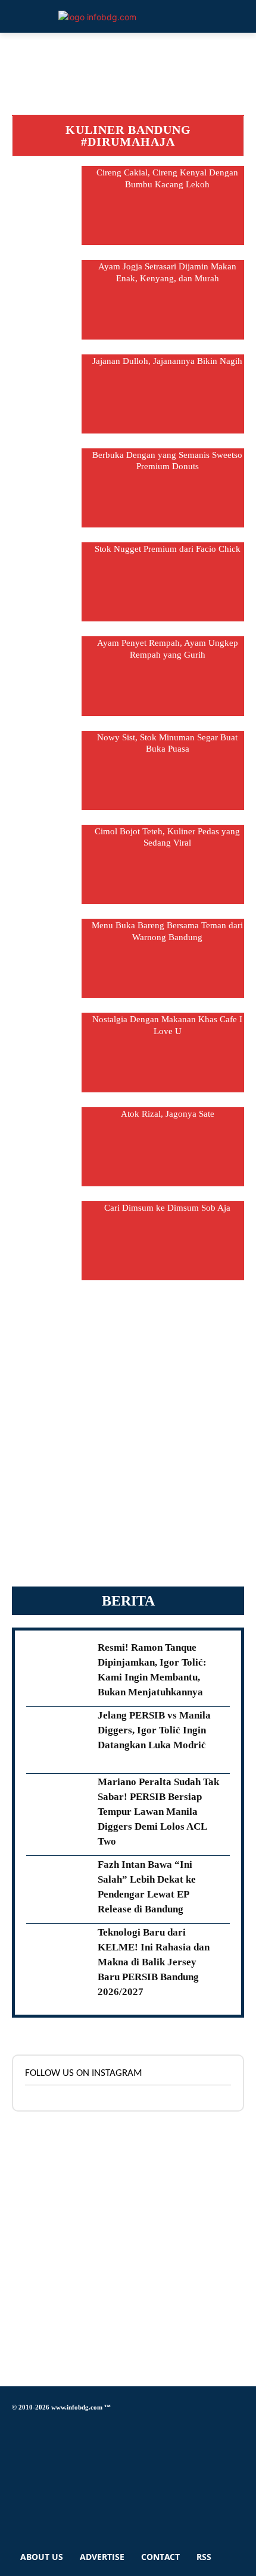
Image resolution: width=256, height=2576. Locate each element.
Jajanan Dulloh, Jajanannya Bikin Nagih (167, 361)
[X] (15, 2479)
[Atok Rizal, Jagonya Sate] (47, 1147)
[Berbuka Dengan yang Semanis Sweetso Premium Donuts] (47, 488)
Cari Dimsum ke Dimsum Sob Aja (167, 1208)
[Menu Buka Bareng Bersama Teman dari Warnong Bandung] (47, 958)
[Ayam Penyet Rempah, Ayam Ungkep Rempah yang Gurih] (47, 676)
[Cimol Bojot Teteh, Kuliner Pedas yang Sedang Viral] (47, 864)
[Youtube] (15, 2512)
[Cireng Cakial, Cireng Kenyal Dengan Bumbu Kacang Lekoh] (47, 205)
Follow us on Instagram (84, 2073)
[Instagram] (15, 2445)
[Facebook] (15, 2425)
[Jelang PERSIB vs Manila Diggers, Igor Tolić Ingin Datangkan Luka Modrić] (57, 1740)
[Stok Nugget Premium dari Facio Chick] (47, 582)
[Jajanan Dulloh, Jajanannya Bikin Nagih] (47, 394)
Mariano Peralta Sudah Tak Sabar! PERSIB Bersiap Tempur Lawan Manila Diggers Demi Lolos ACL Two (158, 1812)
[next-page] (128, 1287)
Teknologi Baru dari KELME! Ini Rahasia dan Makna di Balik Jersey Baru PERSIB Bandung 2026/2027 (154, 1962)
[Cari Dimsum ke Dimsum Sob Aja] (47, 1241)
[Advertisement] (128, 1440)
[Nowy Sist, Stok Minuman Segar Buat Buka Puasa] (47, 770)
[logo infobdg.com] (97, 17)
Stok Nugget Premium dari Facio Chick (168, 549)
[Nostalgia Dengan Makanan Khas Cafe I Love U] (47, 1052)
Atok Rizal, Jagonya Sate (168, 1114)
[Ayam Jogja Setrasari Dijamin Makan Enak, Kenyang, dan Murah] (47, 299)
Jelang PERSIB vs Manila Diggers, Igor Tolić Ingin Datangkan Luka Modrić (154, 1730)
